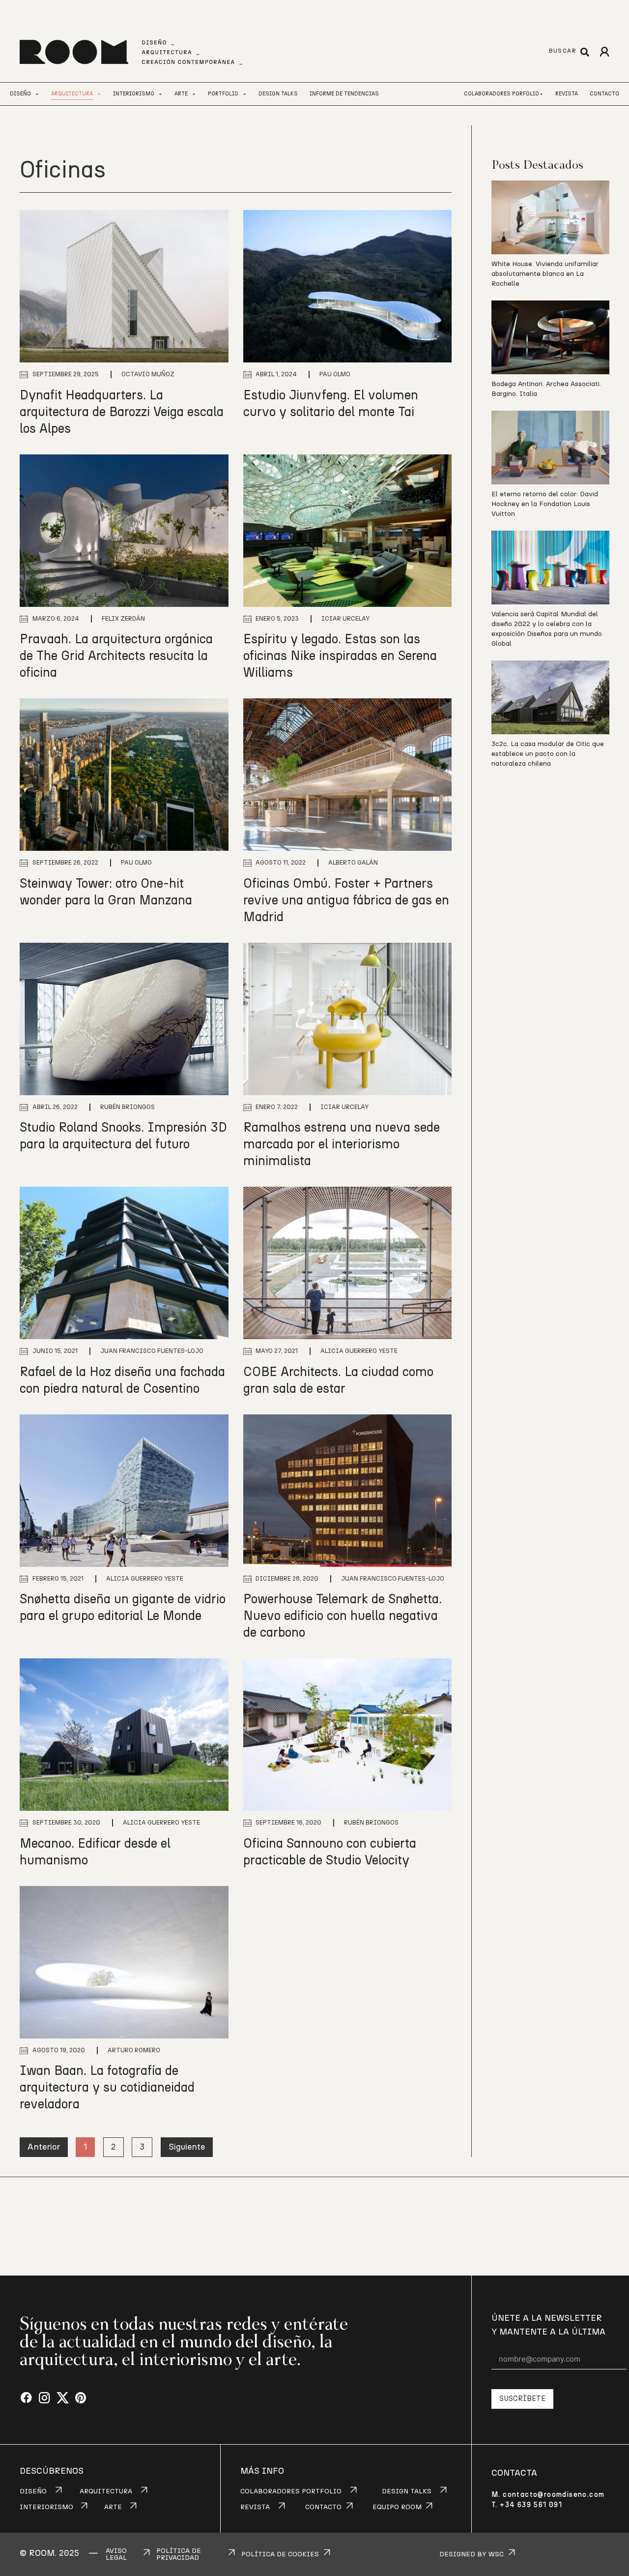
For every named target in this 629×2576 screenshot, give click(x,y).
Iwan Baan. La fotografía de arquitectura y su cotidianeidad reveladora (107, 2088)
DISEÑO (33, 2491)
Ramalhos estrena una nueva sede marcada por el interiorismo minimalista (342, 1144)
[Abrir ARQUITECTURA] (99, 94)
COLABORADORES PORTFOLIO (291, 2491)
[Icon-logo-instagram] (44, 2398)
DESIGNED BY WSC (472, 2554)
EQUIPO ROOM (397, 2507)
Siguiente (187, 2147)
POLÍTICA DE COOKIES (280, 2554)
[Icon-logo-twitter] (63, 2398)
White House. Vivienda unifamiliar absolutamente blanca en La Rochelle (545, 274)
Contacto (604, 94)
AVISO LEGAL (116, 2554)
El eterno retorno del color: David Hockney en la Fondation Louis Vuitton (545, 504)
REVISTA (255, 2507)
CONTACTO (323, 2507)
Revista (567, 94)
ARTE (113, 2507)
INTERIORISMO (46, 2507)
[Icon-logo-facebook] (26, 2398)
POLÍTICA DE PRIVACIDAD (179, 2554)
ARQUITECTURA (106, 2491)
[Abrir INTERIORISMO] (160, 94)
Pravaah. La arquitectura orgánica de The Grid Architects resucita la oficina (116, 656)
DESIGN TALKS (407, 2491)
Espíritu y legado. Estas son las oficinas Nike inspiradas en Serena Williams (340, 656)
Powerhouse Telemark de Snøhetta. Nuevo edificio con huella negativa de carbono (343, 1616)
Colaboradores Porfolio (501, 94)
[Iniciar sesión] (604, 52)
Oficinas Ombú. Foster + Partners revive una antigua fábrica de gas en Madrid (346, 900)
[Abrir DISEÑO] (37, 94)
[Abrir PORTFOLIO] (244, 94)
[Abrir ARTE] (194, 94)
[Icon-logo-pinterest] (81, 2398)
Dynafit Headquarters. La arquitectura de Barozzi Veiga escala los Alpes (122, 412)
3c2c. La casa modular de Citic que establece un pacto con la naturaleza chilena (548, 754)
